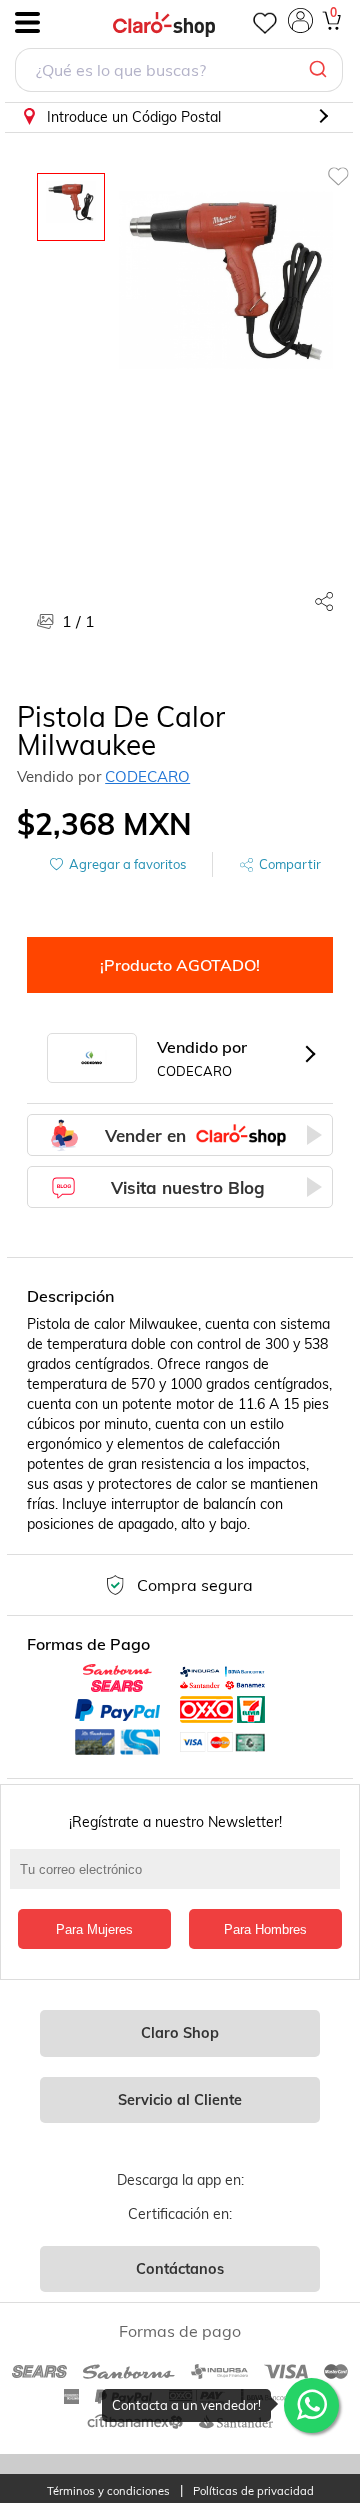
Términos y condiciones (108, 2491)
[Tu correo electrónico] (180, 1879)
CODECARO (147, 776)
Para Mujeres (94, 1929)
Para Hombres (265, 1929)
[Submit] (320, 70)
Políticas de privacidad (253, 2491)
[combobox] (179, 72)
